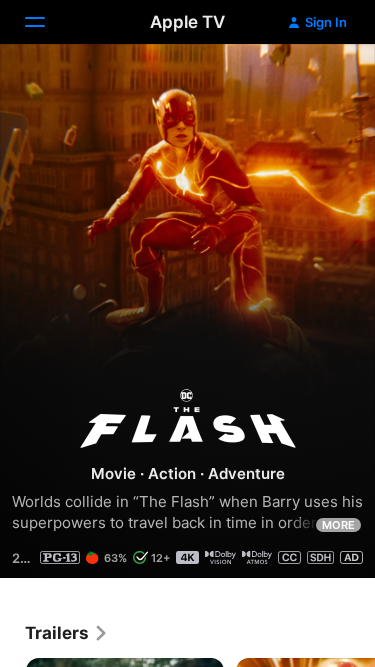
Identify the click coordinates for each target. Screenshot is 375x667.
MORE (338, 525)
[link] (67, 633)
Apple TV (187, 22)
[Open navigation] (47, 22)
